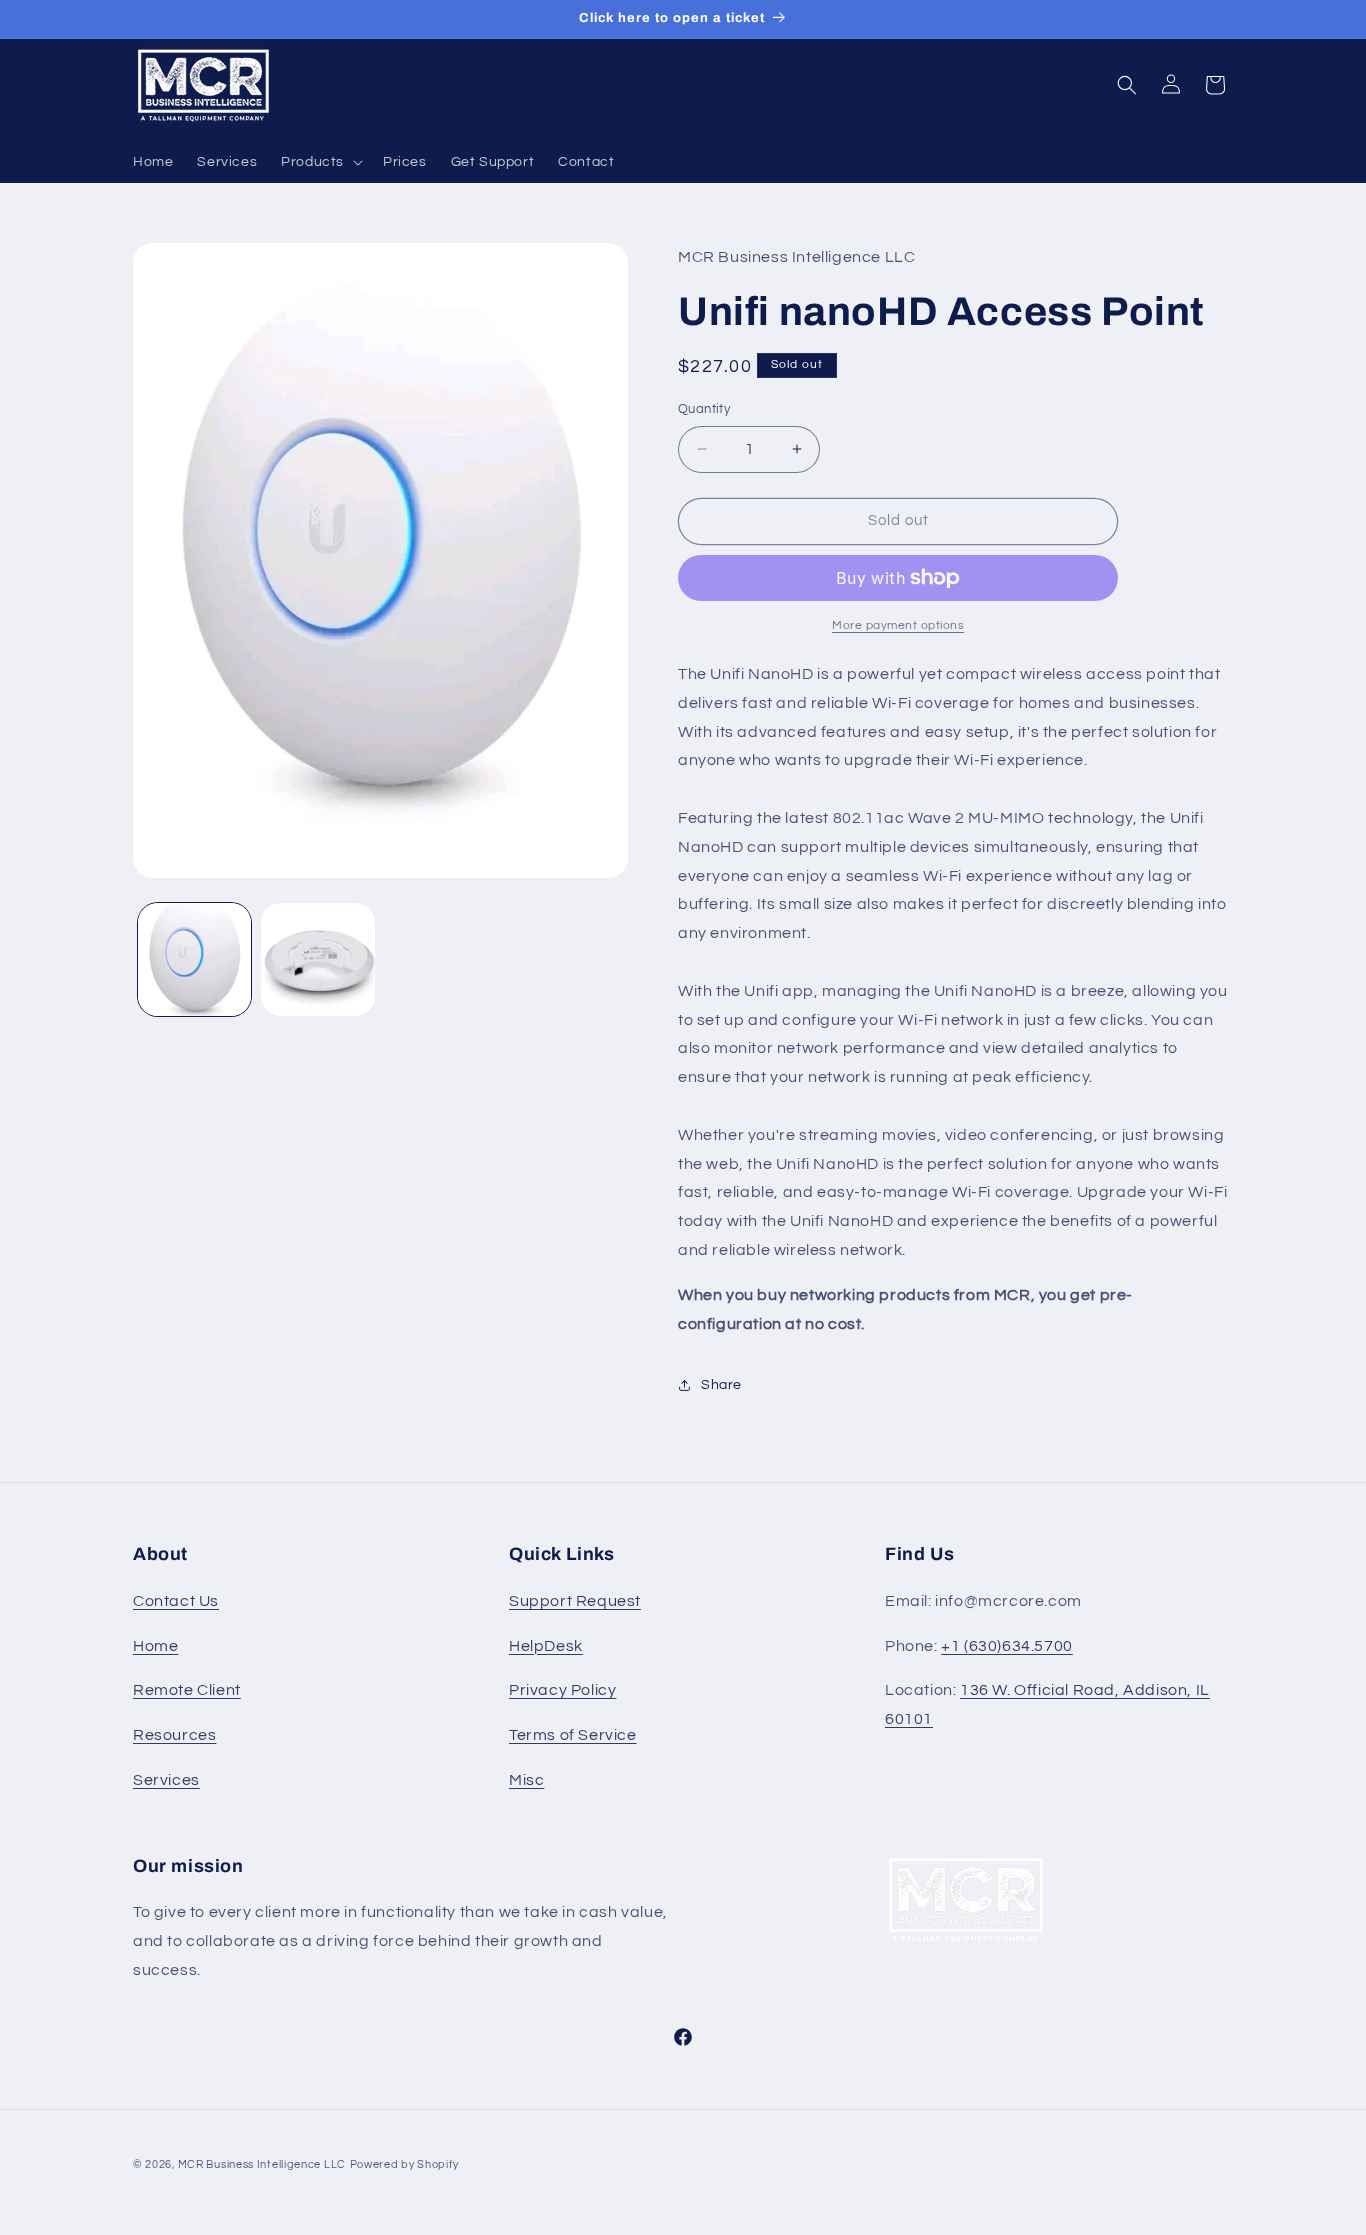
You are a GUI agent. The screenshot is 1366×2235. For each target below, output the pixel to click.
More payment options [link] (898, 625)
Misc (526, 1780)
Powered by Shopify (404, 2164)
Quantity (704, 409)
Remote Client (187, 1690)
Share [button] (721, 1385)
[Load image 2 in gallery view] (317, 959)
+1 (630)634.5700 (1007, 1646)
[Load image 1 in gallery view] (194, 959)
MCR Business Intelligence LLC (262, 2164)
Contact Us (176, 1601)
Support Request (575, 1601)
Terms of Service (573, 1735)
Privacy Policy (562, 1690)
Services (166, 1780)
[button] (320, 162)
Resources (174, 1735)
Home (155, 1646)
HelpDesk (546, 1646)
